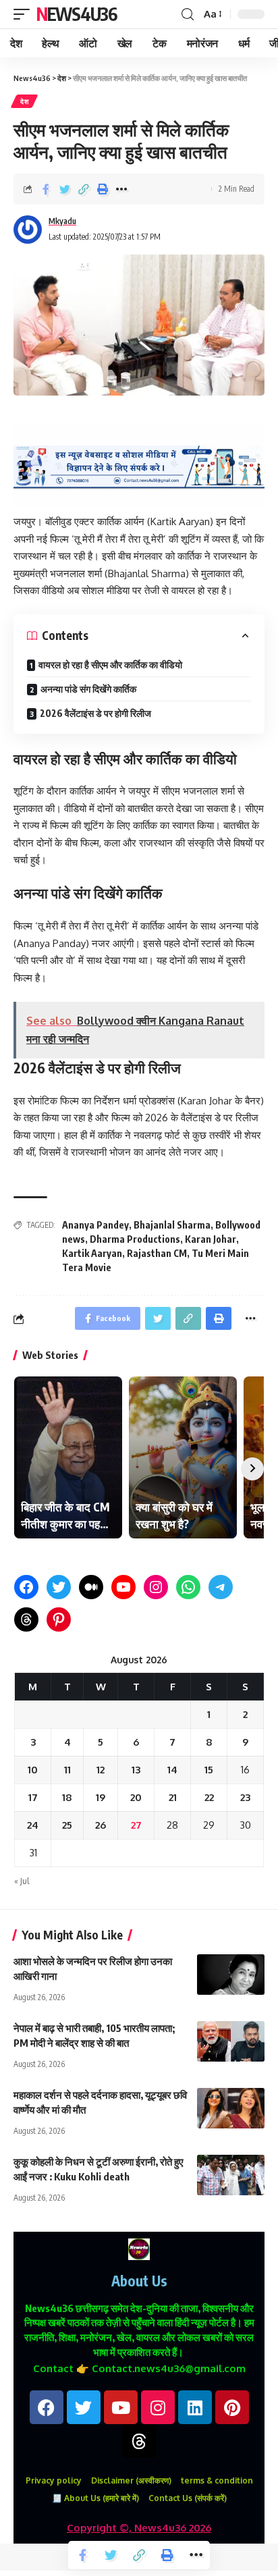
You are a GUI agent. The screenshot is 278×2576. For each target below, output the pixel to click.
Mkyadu (62, 221)
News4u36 (77, 14)
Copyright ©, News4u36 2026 (139, 2528)
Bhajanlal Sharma (172, 1225)
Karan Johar (211, 1239)
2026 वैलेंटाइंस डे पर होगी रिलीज (95, 713)
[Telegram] (221, 1587)
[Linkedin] (195, 2407)
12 (101, 1770)
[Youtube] (121, 2407)
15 (209, 1770)
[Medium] (91, 1587)
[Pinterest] (59, 1619)
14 (172, 1770)
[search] (188, 15)
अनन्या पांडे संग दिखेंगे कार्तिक (88, 689)
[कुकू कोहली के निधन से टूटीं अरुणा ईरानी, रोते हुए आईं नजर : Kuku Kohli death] (231, 2175)
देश (24, 101)
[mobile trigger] (25, 14)
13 (136, 1770)
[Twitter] (59, 1587)
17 (33, 1797)
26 (101, 1825)
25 (67, 1825)
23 (245, 1797)
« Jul (22, 1881)
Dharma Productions (135, 1239)
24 (33, 1825)
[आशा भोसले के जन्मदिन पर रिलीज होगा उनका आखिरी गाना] (231, 1975)
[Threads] (26, 1619)
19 (101, 1797)
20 (136, 1797)
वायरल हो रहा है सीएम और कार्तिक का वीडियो (110, 665)
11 (67, 1770)
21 (173, 1797)
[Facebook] (26, 1587)
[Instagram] (156, 1587)
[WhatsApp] (188, 1587)
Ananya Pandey (95, 1225)
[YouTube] (123, 1587)
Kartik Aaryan (92, 1253)
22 (209, 1797)
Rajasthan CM (157, 1253)
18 (67, 1797)
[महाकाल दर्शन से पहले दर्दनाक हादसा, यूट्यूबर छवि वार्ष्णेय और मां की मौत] (231, 2108)
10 (33, 1770)
